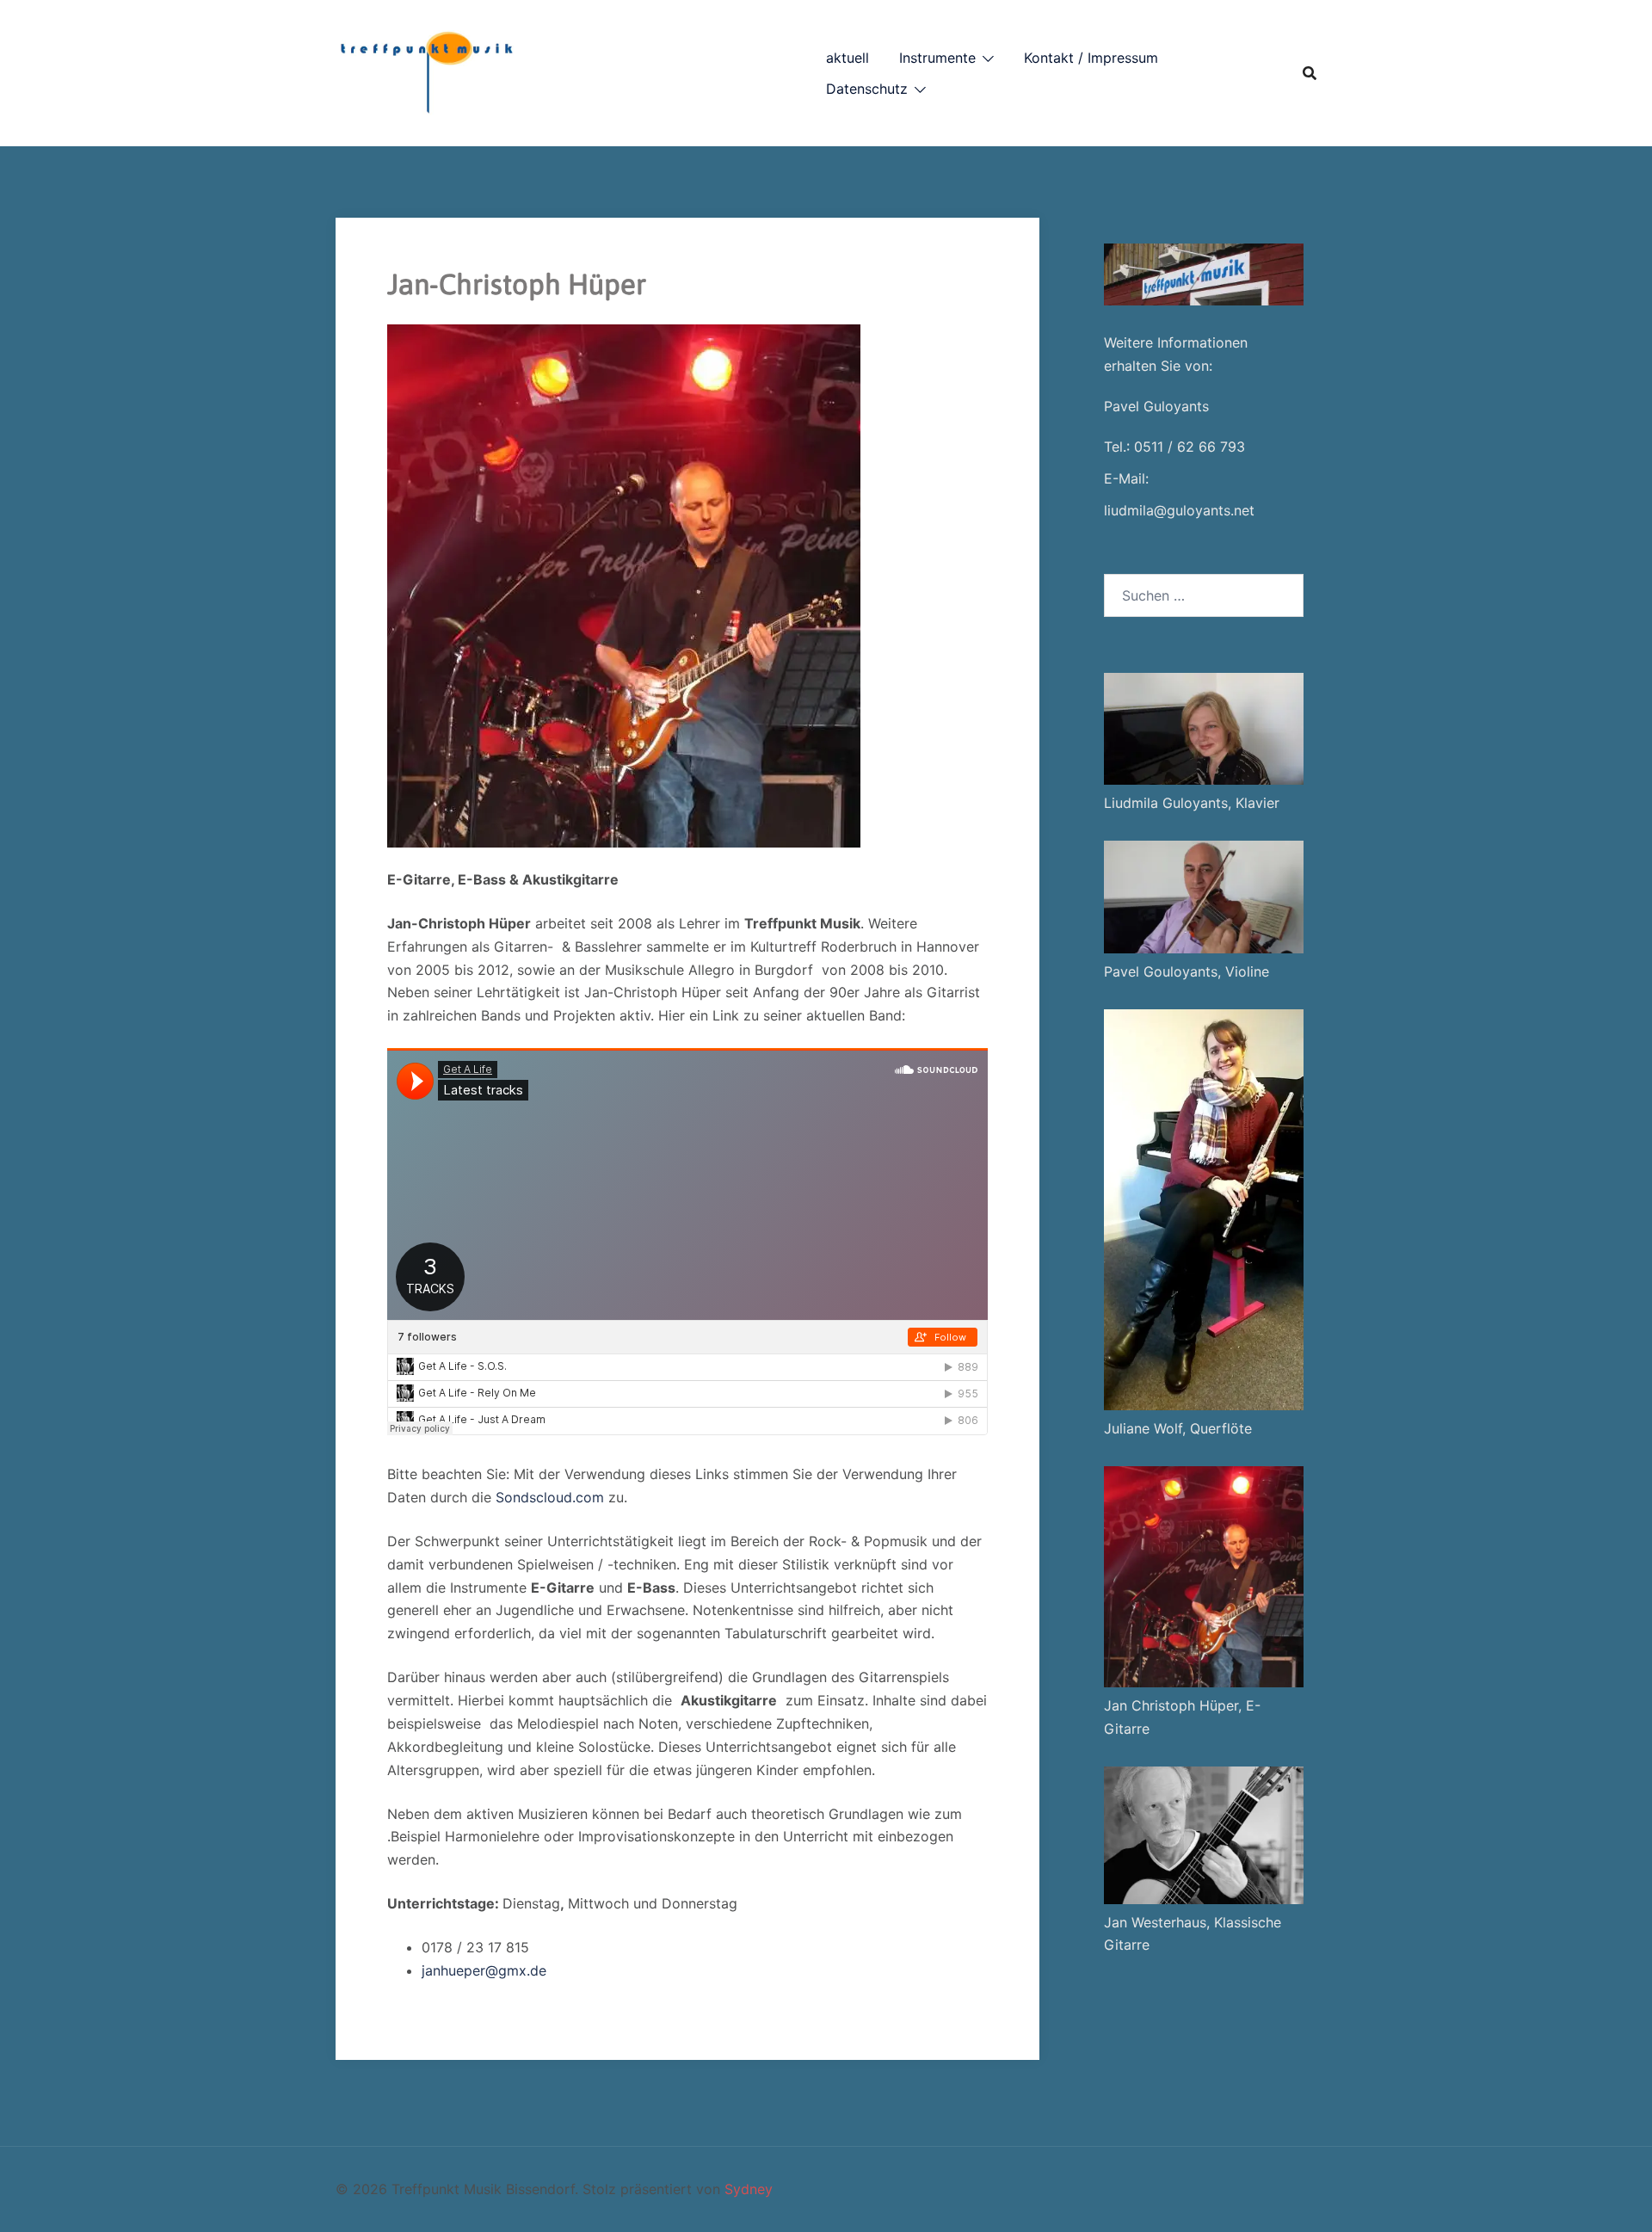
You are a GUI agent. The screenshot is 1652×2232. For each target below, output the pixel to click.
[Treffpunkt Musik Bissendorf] (425, 71)
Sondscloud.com (550, 1497)
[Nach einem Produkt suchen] (1310, 73)
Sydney (749, 2189)
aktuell (848, 58)
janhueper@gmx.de (484, 1970)
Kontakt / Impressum (1091, 58)
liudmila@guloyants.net (1179, 510)
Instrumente (937, 58)
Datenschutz (867, 89)
